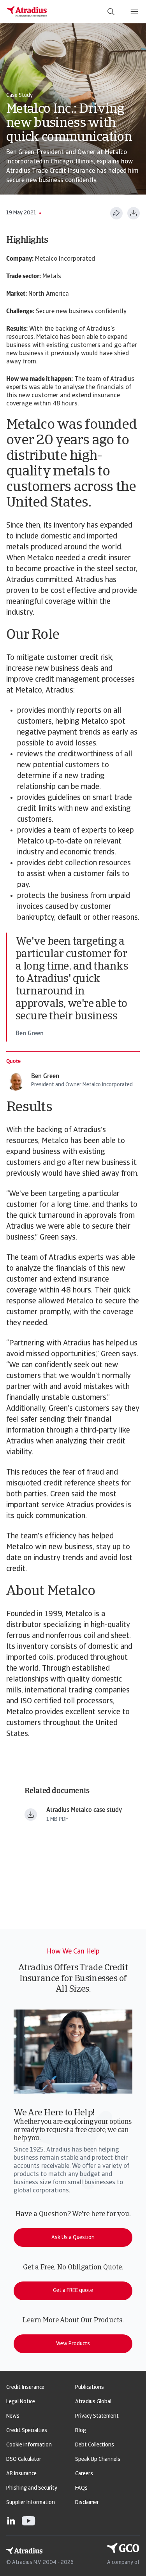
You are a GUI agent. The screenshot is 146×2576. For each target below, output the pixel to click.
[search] (111, 12)
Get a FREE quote (73, 2291)
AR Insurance (21, 2474)
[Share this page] (116, 213)
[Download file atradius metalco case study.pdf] (31, 1815)
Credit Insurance (25, 2387)
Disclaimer (87, 2503)
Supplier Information (31, 2503)
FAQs (81, 2488)
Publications (90, 2387)
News (13, 2416)
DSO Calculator (24, 2459)
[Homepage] (27, 12)
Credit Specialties (27, 2431)
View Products (73, 2344)
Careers (84, 2474)
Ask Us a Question (73, 2238)
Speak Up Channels (98, 2459)
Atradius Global (93, 2402)
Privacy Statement (97, 2416)
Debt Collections (95, 2445)
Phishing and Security (32, 2488)
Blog (81, 2431)
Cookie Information (29, 2445)
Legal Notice (21, 2402)
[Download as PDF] (134, 213)
